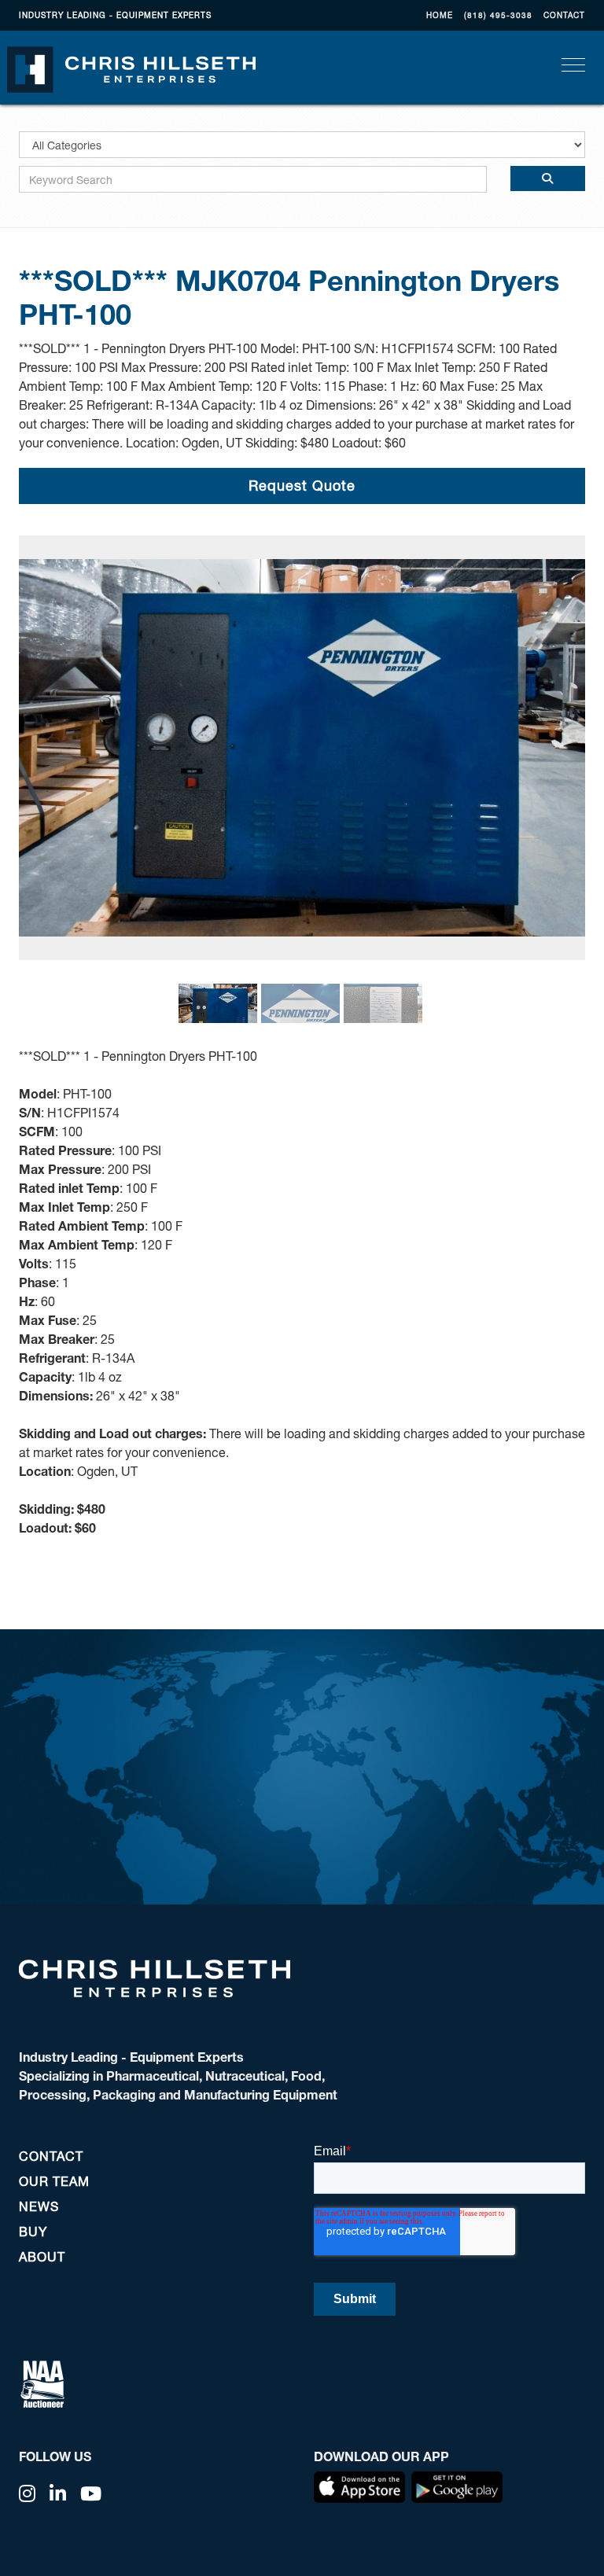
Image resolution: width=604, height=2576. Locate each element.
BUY (33, 2231)
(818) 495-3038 (498, 15)
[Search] (548, 178)
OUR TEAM (54, 2181)
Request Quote (302, 485)
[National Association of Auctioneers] (42, 2382)
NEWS (39, 2206)
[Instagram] (28, 2493)
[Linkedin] (58, 2493)
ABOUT (42, 2256)
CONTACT (564, 15)
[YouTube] (91, 2493)
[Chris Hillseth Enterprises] (131, 68)
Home (440, 15)
